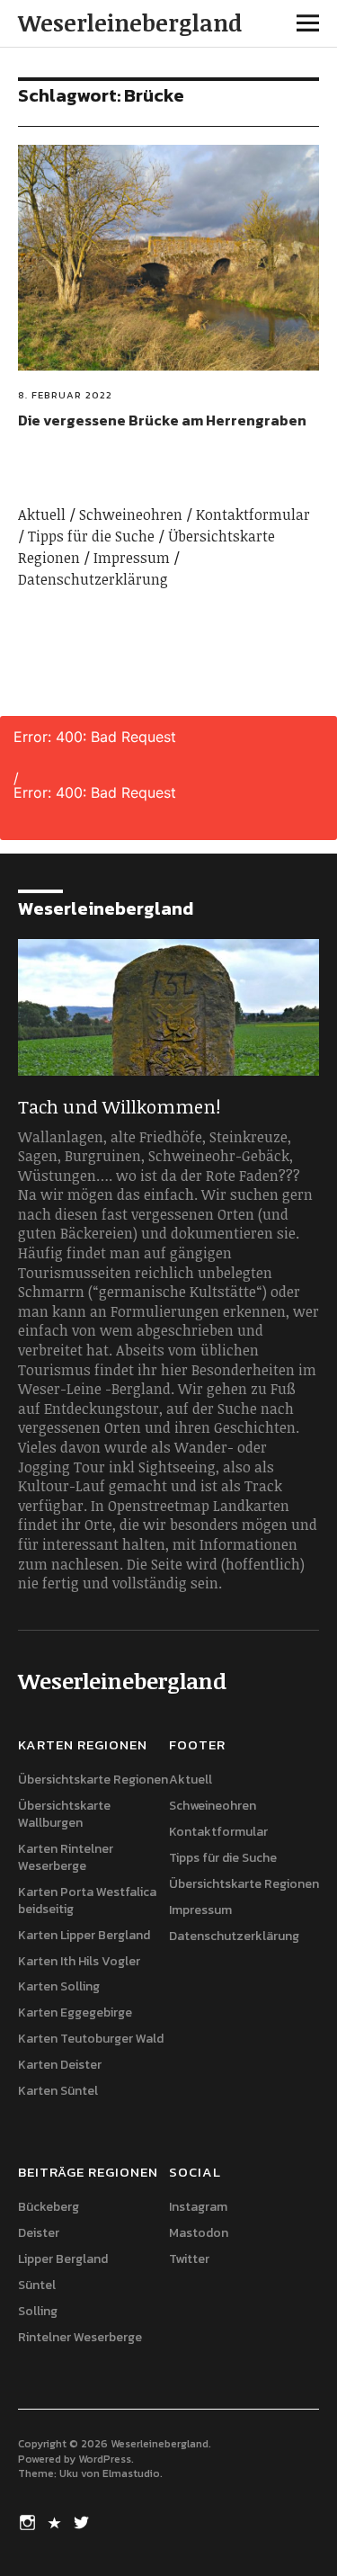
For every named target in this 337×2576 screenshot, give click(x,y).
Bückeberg (49, 2207)
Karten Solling (59, 1986)
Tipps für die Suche (91, 536)
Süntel (37, 2285)
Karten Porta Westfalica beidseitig (87, 1901)
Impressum (132, 558)
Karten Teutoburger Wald (91, 2039)
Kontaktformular (253, 514)
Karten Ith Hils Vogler (79, 1961)
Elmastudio (131, 2473)
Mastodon (199, 2233)
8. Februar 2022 (65, 395)
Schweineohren (131, 514)
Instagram (198, 2207)
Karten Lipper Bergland (84, 1935)
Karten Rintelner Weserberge (66, 1857)
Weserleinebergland (130, 22)
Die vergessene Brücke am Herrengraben (162, 420)
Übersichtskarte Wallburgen (64, 1814)
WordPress (105, 2459)
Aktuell (42, 514)
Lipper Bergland (63, 2259)
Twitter (189, 2259)
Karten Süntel (58, 2091)
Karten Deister (60, 2065)
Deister (39, 2233)
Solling (38, 2311)
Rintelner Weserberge (80, 2337)
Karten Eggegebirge (75, 2012)
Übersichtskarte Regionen (93, 1780)
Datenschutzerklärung (93, 579)
